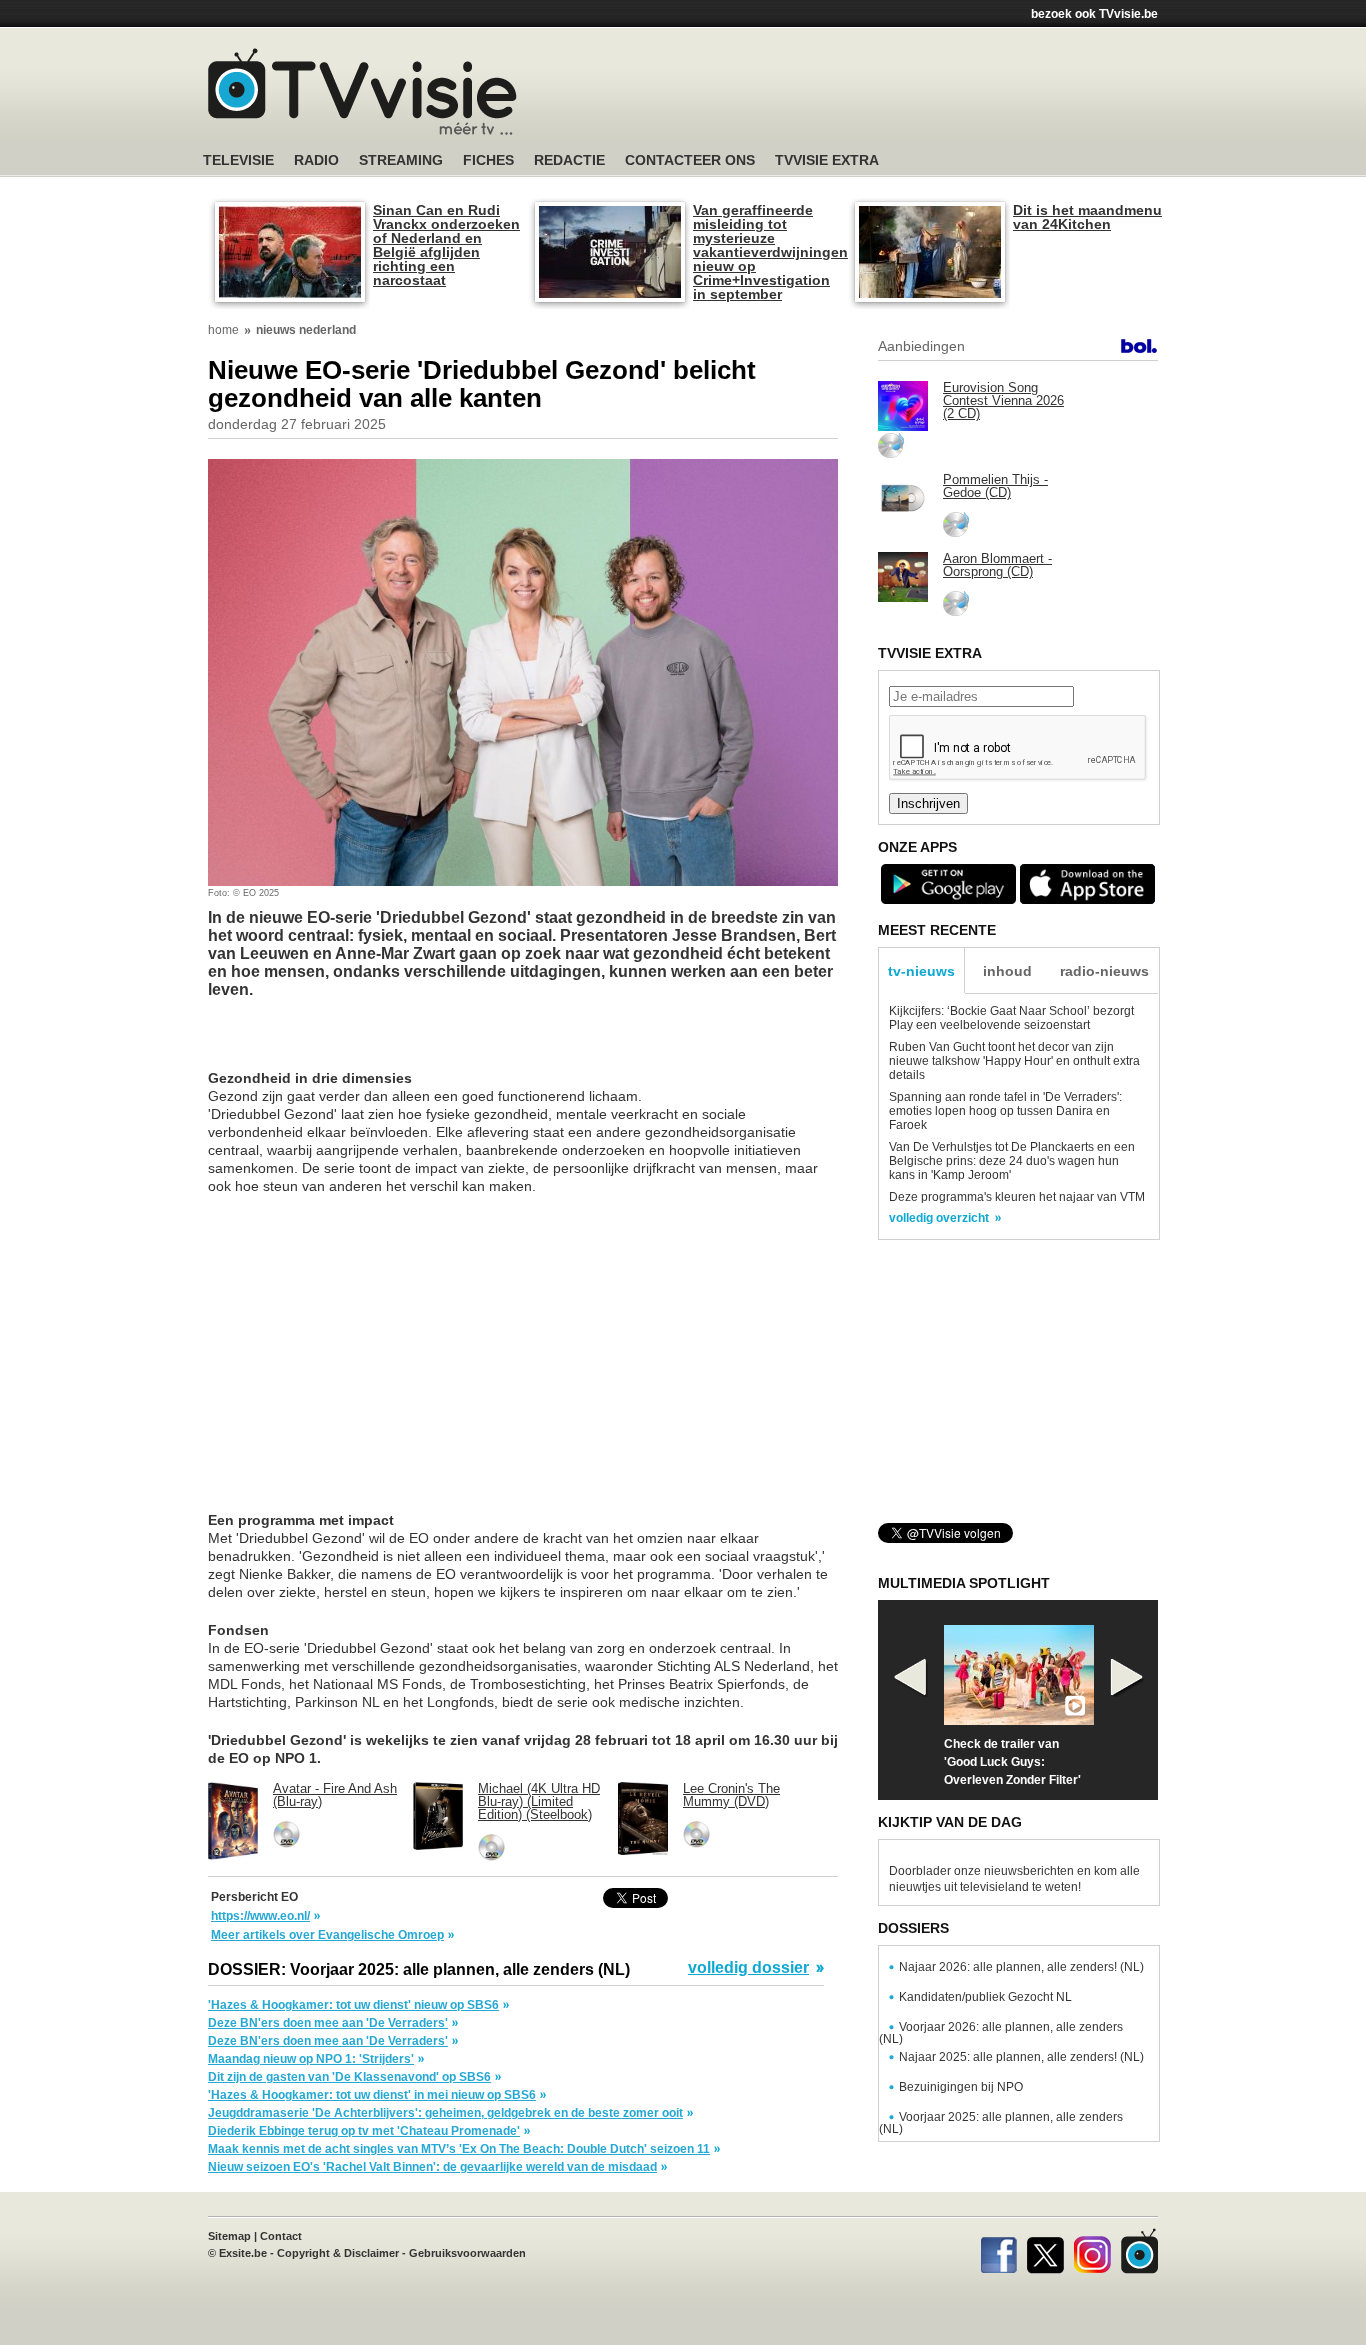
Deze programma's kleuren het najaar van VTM (1017, 1197)
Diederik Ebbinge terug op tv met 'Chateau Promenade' (364, 2131)
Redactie (569, 160)
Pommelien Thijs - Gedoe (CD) (995, 486)
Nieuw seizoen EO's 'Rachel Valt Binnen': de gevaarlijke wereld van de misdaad (432, 2167)
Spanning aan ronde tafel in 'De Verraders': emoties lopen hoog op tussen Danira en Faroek (1005, 1111)
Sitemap (229, 2236)
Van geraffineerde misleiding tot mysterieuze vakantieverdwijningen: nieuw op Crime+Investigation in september (768, 252)
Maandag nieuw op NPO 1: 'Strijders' (311, 2059)
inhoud (1007, 971)
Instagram (1092, 2251)
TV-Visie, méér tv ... (362, 91)
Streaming (401, 160)
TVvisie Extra (827, 160)
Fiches (488, 160)
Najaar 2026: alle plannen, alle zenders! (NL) (1021, 1967)
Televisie (238, 160)
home (223, 330)
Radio (316, 160)
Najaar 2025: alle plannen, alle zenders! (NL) (1021, 2057)
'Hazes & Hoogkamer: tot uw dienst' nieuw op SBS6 (353, 2005)
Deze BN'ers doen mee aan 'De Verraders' (328, 2023)
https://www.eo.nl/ (260, 1916)
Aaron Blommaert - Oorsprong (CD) (997, 565)
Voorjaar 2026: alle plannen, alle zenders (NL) (1001, 2033)
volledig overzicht (939, 1218)
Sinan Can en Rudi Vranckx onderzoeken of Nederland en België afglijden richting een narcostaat (446, 245)
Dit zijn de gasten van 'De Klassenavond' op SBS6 (349, 2077)
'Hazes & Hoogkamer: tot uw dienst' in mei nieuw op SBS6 (372, 2095)
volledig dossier (748, 1968)
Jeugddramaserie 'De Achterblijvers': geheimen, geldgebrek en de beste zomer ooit (445, 2113)
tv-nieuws (921, 971)
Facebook (998, 2251)
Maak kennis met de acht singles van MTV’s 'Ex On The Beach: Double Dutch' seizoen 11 (459, 2149)
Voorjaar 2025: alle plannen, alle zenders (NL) (1001, 2123)
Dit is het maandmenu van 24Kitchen (1087, 217)
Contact (281, 2236)
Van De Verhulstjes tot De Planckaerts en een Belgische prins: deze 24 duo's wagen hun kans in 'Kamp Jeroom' (1012, 1161)
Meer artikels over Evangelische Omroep (327, 1935)
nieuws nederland (306, 330)
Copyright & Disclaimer (338, 2253)
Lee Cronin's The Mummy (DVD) (731, 1795)
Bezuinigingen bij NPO (961, 2087)
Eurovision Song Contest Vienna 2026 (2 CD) (1003, 400)
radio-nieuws (1104, 971)
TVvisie (1139, 2251)
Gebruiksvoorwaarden (467, 2253)
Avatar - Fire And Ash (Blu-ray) (335, 1795)
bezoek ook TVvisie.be (1094, 14)
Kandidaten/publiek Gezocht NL (985, 1997)
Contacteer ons (690, 160)
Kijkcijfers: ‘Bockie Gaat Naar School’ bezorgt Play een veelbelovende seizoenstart (1011, 1018)
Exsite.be (243, 2253)
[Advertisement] (873, 95)
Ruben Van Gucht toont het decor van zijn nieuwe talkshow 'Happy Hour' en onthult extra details (1014, 1061)
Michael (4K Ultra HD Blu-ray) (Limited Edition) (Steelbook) (539, 1801)
